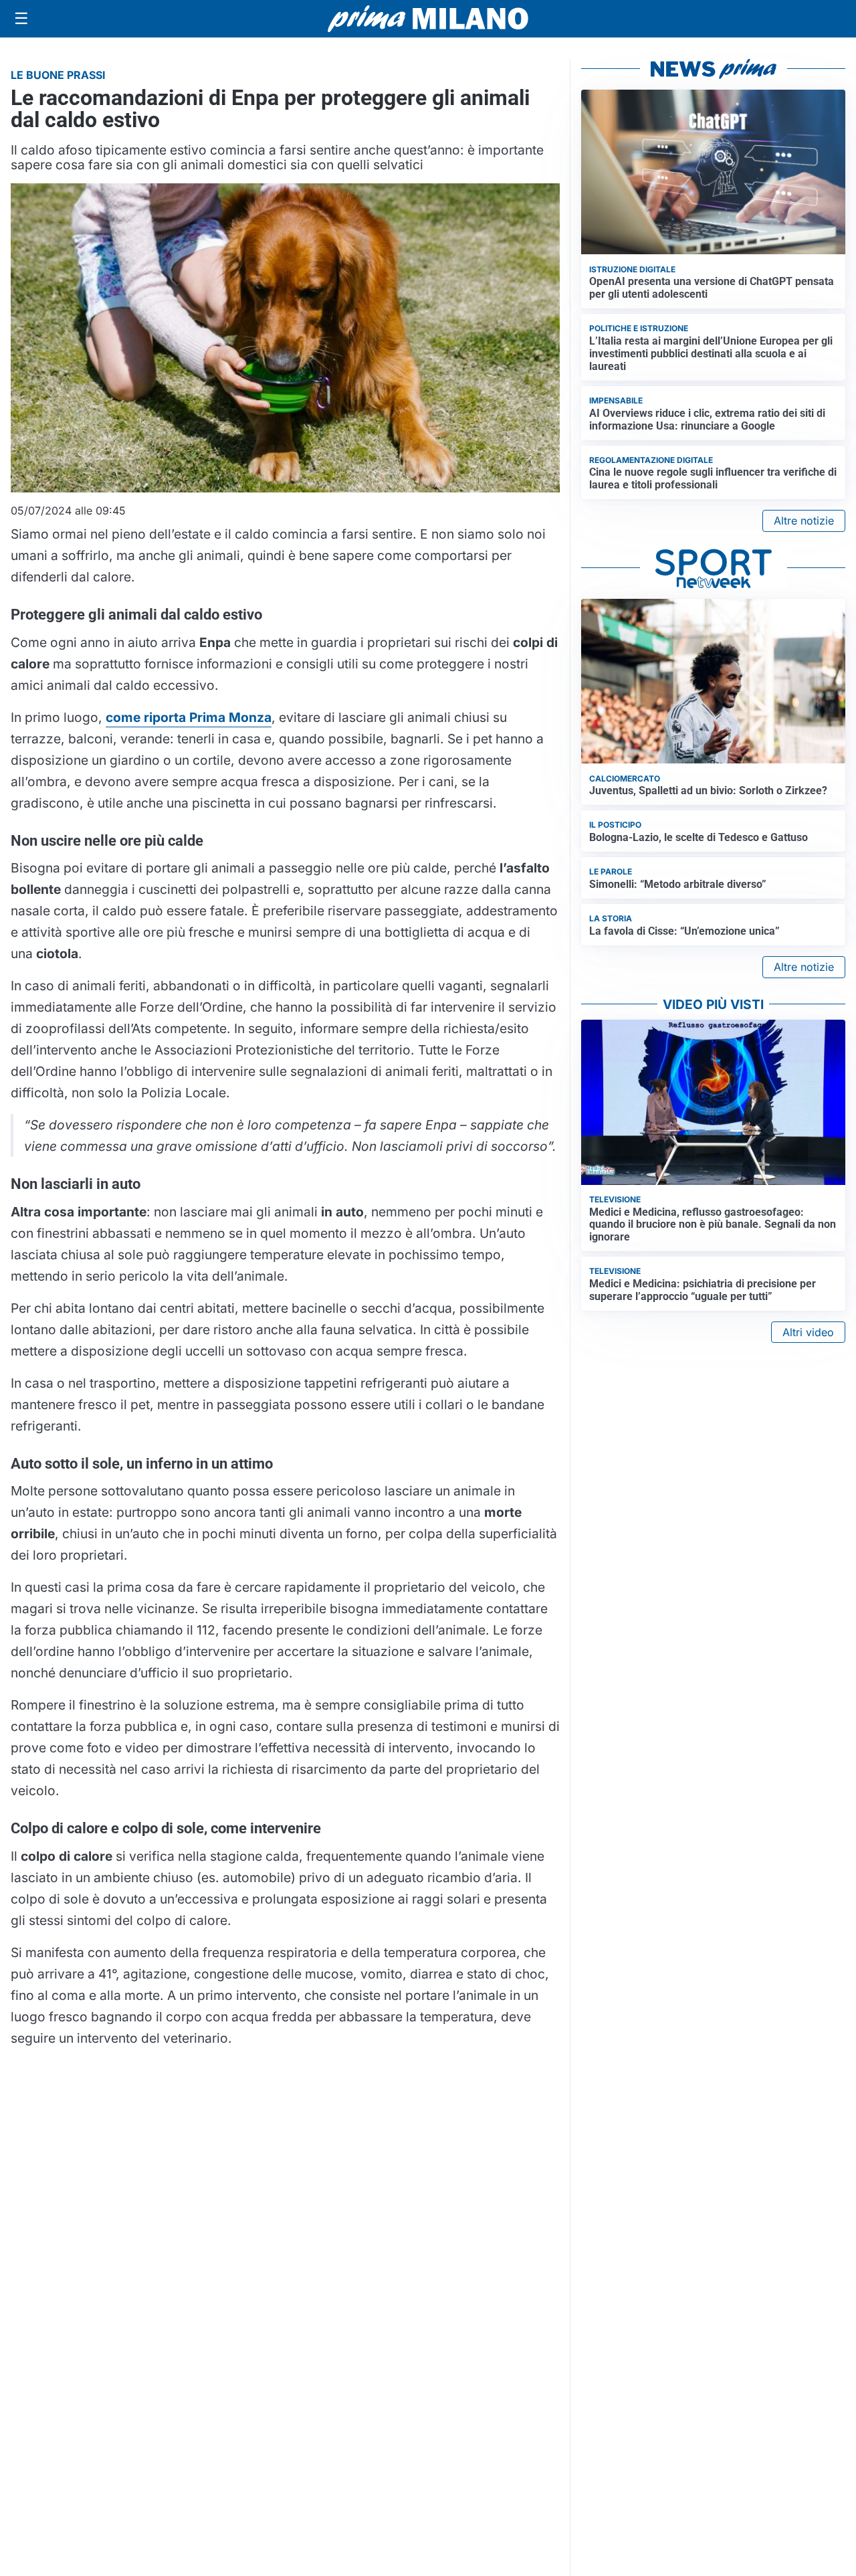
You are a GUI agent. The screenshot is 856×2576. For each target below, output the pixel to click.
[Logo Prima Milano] (428, 19)
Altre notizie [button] (804, 521)
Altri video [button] (808, 1332)
